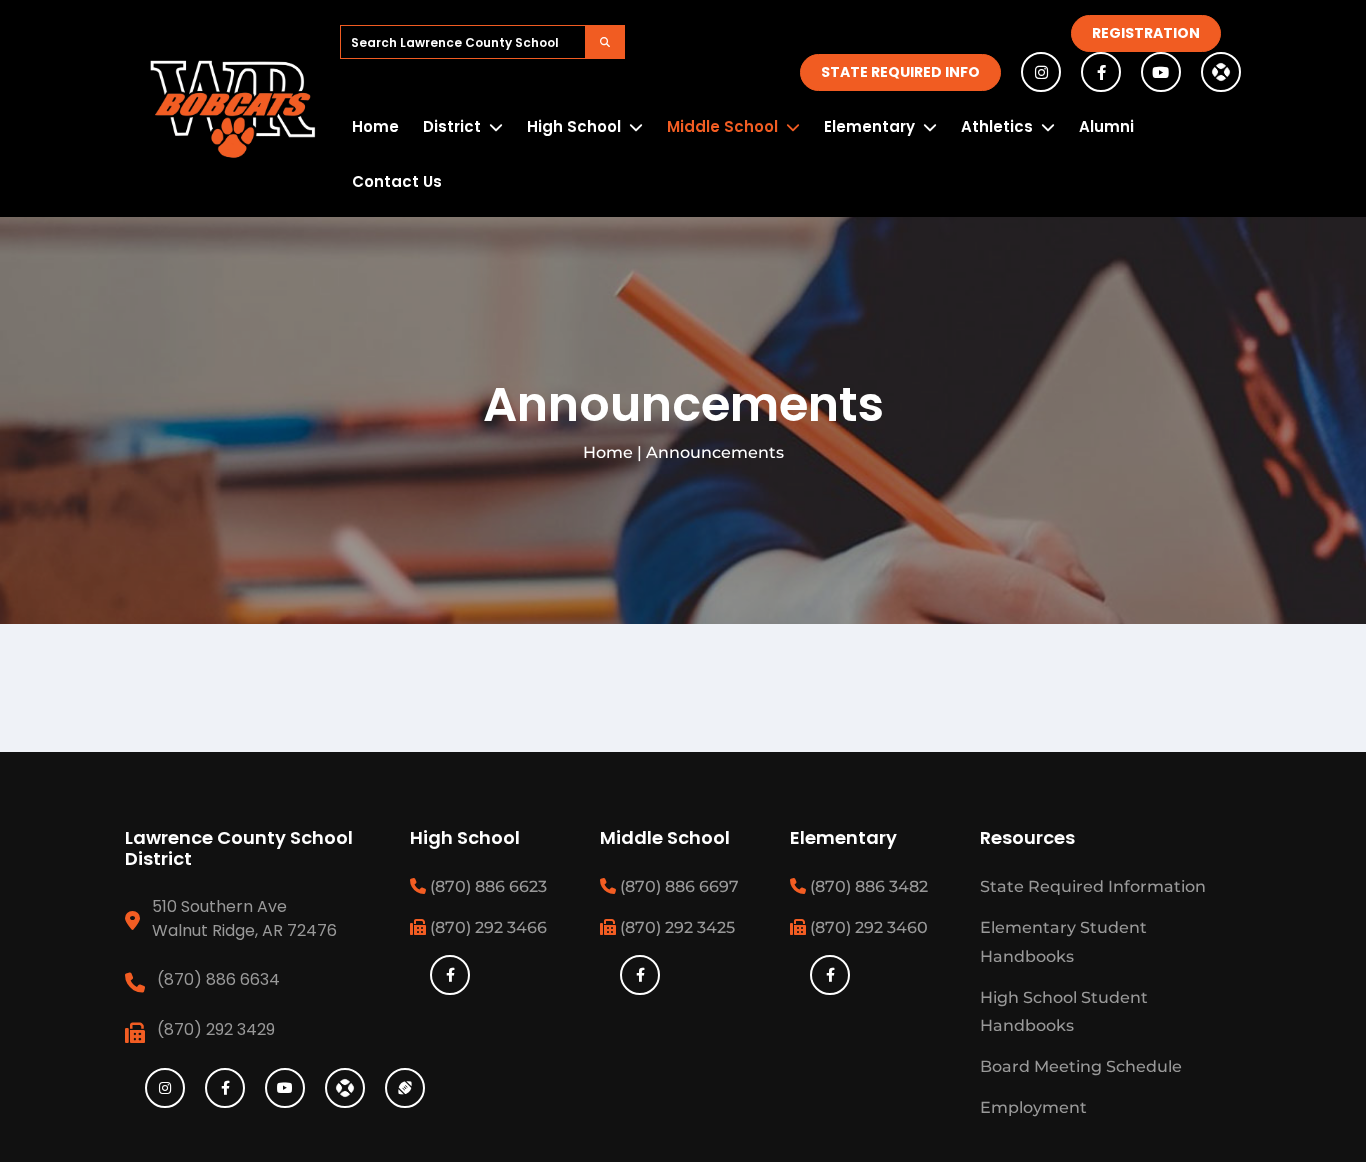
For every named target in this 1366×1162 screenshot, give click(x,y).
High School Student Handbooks (1064, 1012)
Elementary (869, 126)
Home (375, 126)
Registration (1146, 33)
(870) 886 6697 (677, 886)
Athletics (997, 126)
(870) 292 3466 (486, 927)
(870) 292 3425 (675, 927)
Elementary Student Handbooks (1063, 942)
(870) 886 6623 (486, 886)
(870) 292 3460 (867, 927)
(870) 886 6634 (218, 979)
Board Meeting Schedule (1081, 1066)
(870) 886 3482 (867, 886)
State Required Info (900, 72)
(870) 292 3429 (216, 1029)
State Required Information (1093, 886)
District (452, 126)
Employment (1033, 1107)
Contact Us (397, 181)
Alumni (1106, 126)
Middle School (722, 126)
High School (574, 126)
